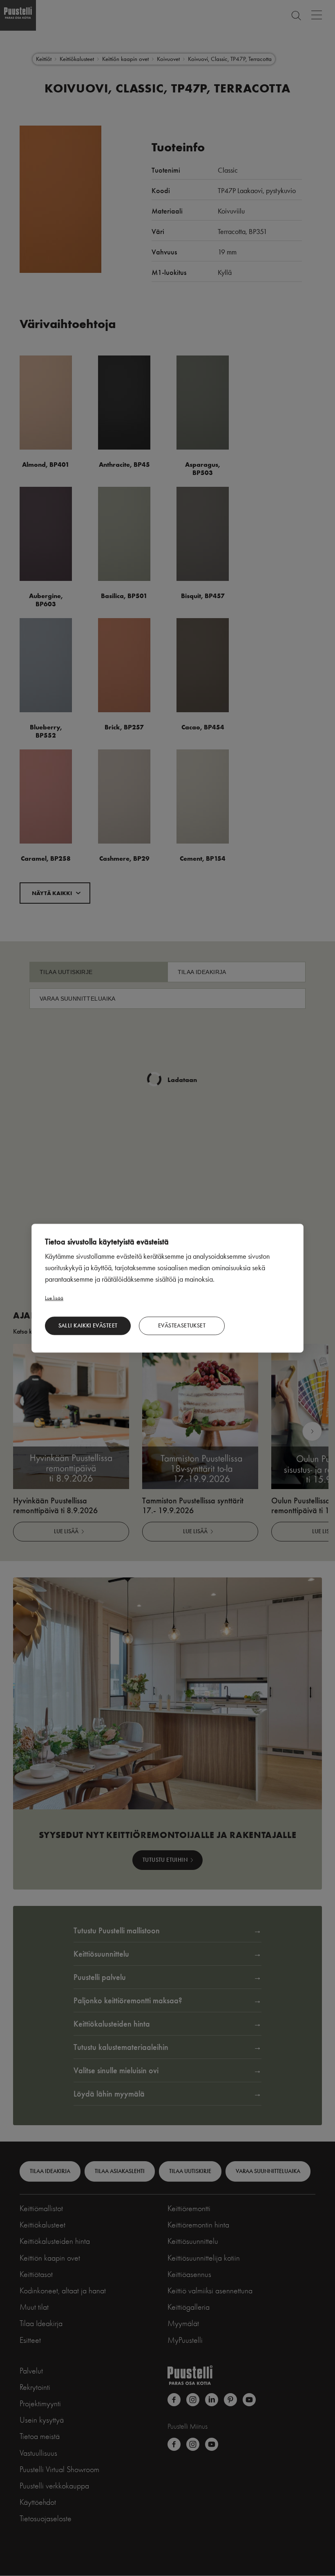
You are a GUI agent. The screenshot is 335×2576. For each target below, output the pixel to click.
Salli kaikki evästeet (88, 1326)
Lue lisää (54, 1297)
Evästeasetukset (182, 1326)
